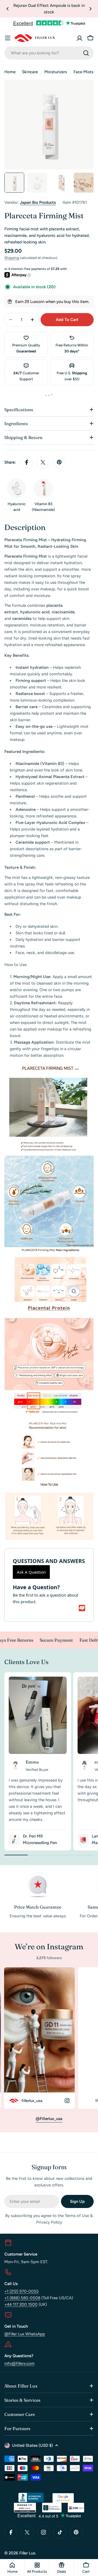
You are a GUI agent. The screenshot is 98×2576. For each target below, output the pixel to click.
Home (10, 72)
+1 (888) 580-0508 (22, 2298)
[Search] (86, 53)
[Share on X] (43, 462)
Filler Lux (27, 2553)
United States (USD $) (32, 2445)
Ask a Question (31, 1572)
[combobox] (49, 53)
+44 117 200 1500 (21, 2304)
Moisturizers (56, 72)
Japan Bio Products (38, 202)
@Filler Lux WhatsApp (25, 2334)
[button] (8, 9)
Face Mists (83, 72)
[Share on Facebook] (27, 462)
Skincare (30, 72)
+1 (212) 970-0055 (22, 2291)
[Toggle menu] (8, 38)
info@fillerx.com (19, 2363)
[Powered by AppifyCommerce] (82, 1608)
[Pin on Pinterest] (59, 462)
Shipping (12, 258)
